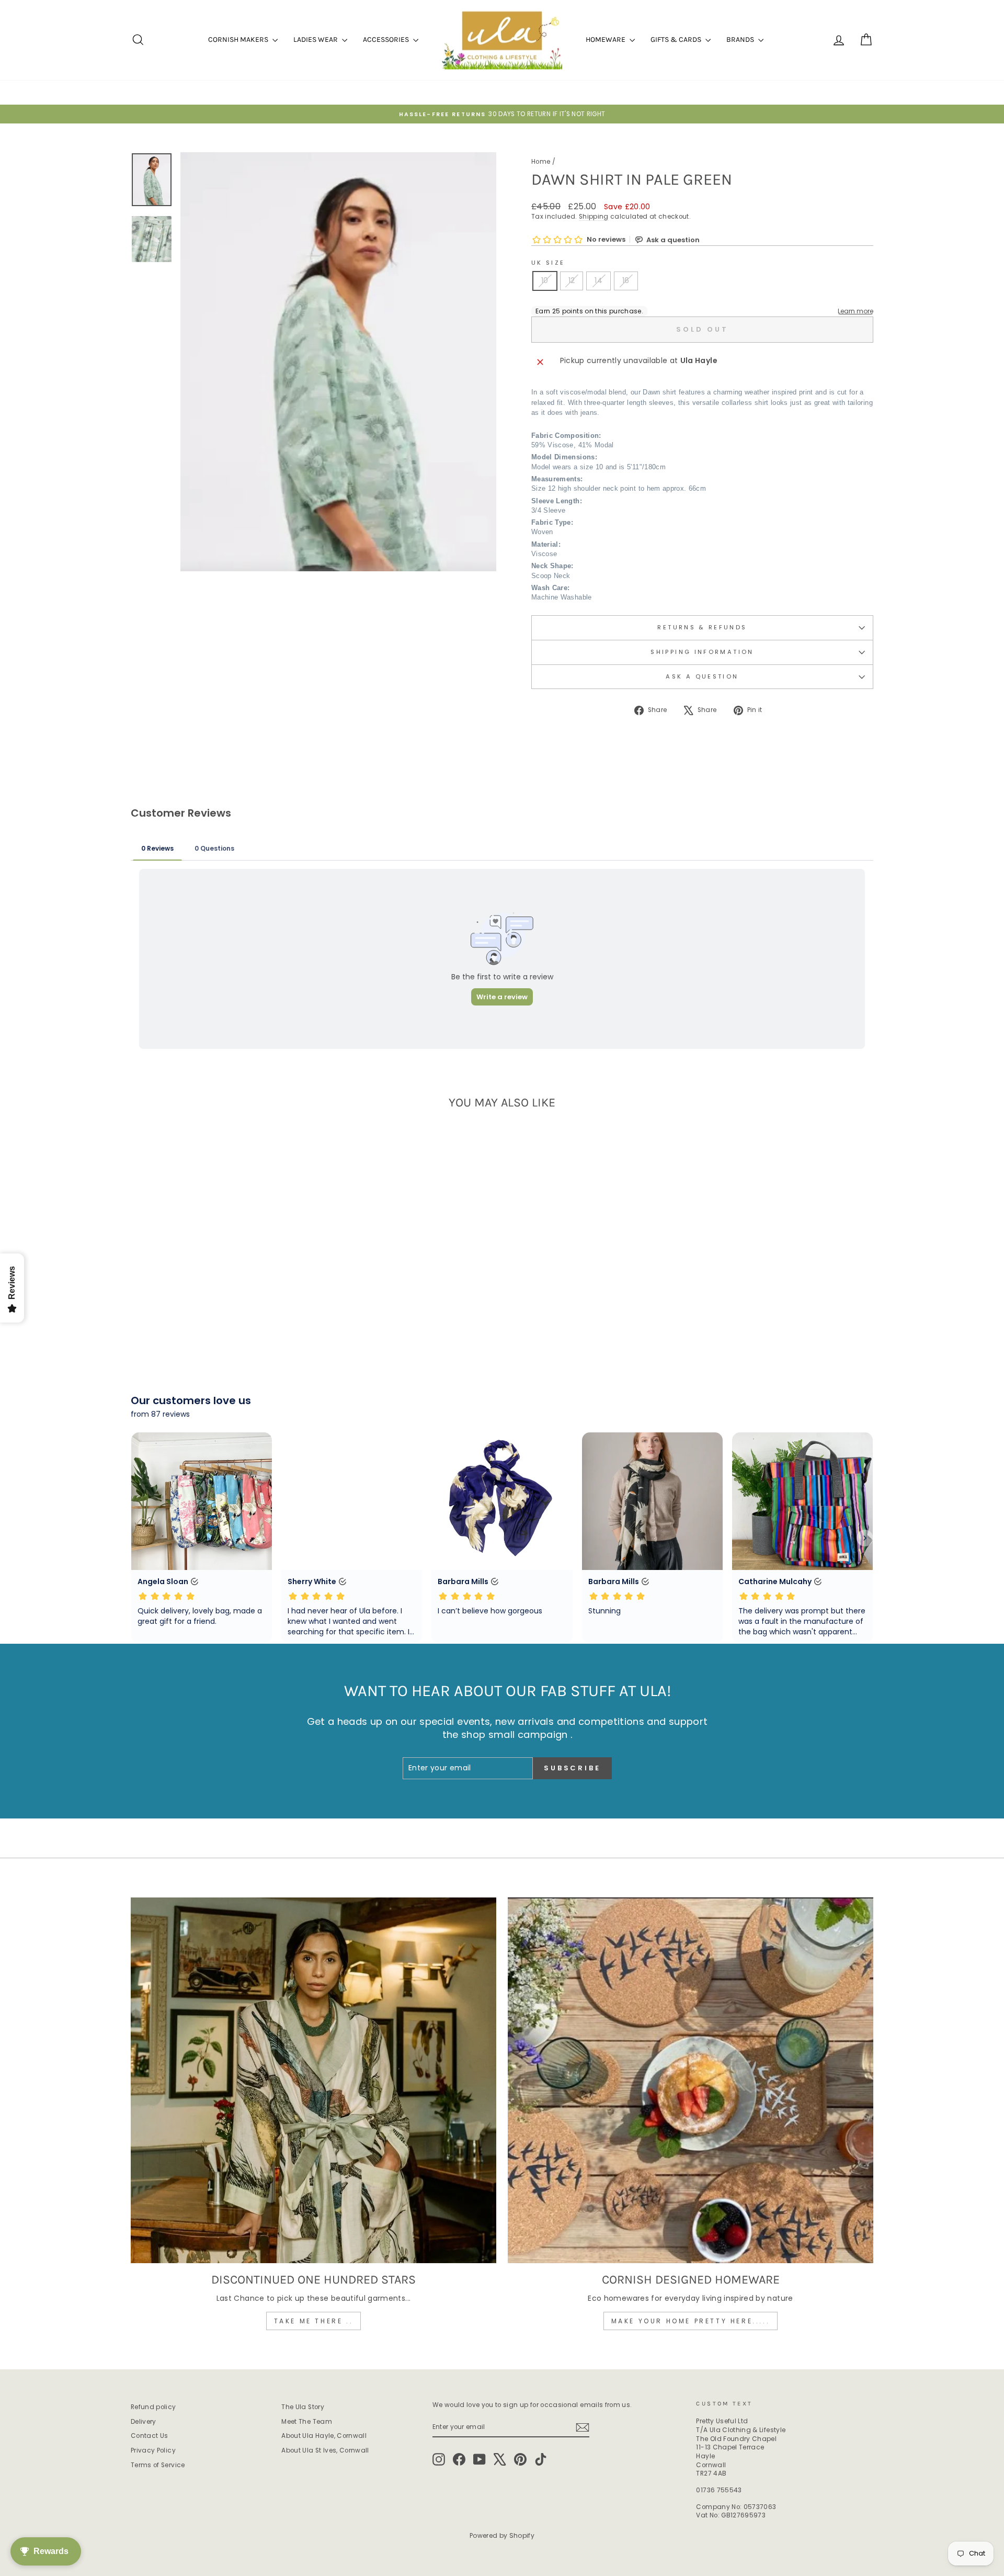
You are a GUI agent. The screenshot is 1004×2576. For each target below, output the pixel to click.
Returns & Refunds (702, 627)
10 (545, 280)
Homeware (606, 39)
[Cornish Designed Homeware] (691, 2080)
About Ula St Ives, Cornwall (325, 2450)
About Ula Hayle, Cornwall (324, 2436)
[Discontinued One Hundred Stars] (313, 2080)
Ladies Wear (316, 39)
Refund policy (153, 2407)
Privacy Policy (153, 2450)
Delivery (144, 2422)
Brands (741, 39)
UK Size (548, 263)
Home (541, 162)
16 (626, 280)
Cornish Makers (239, 39)
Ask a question (702, 676)
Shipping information (702, 652)
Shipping (594, 217)
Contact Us (150, 2436)
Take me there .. (314, 2321)
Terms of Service (158, 2465)
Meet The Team (307, 2422)
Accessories (387, 39)
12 (572, 280)
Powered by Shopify (502, 2535)
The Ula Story (303, 2407)
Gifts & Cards (677, 39)
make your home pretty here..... (691, 2321)
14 (598, 280)
